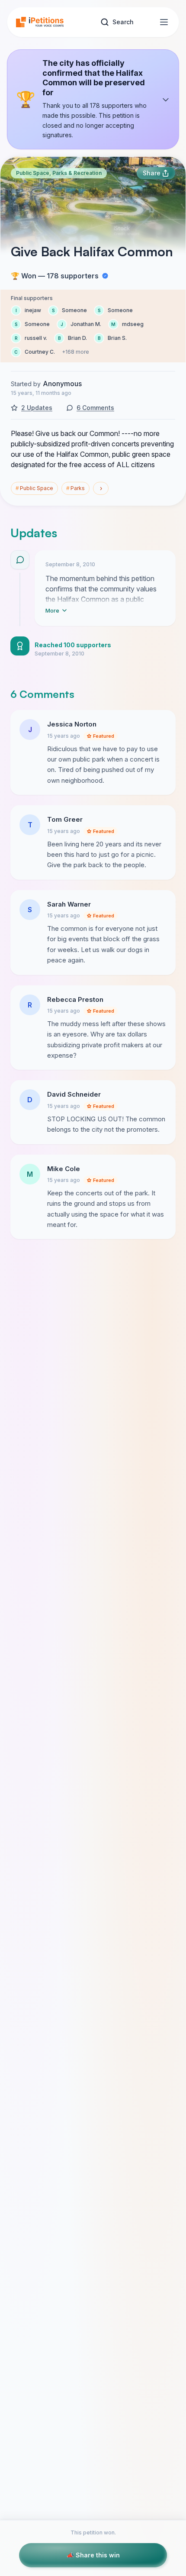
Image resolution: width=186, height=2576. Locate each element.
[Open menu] (164, 22)
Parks (75, 488)
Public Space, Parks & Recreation (59, 173)
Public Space (34, 488)
